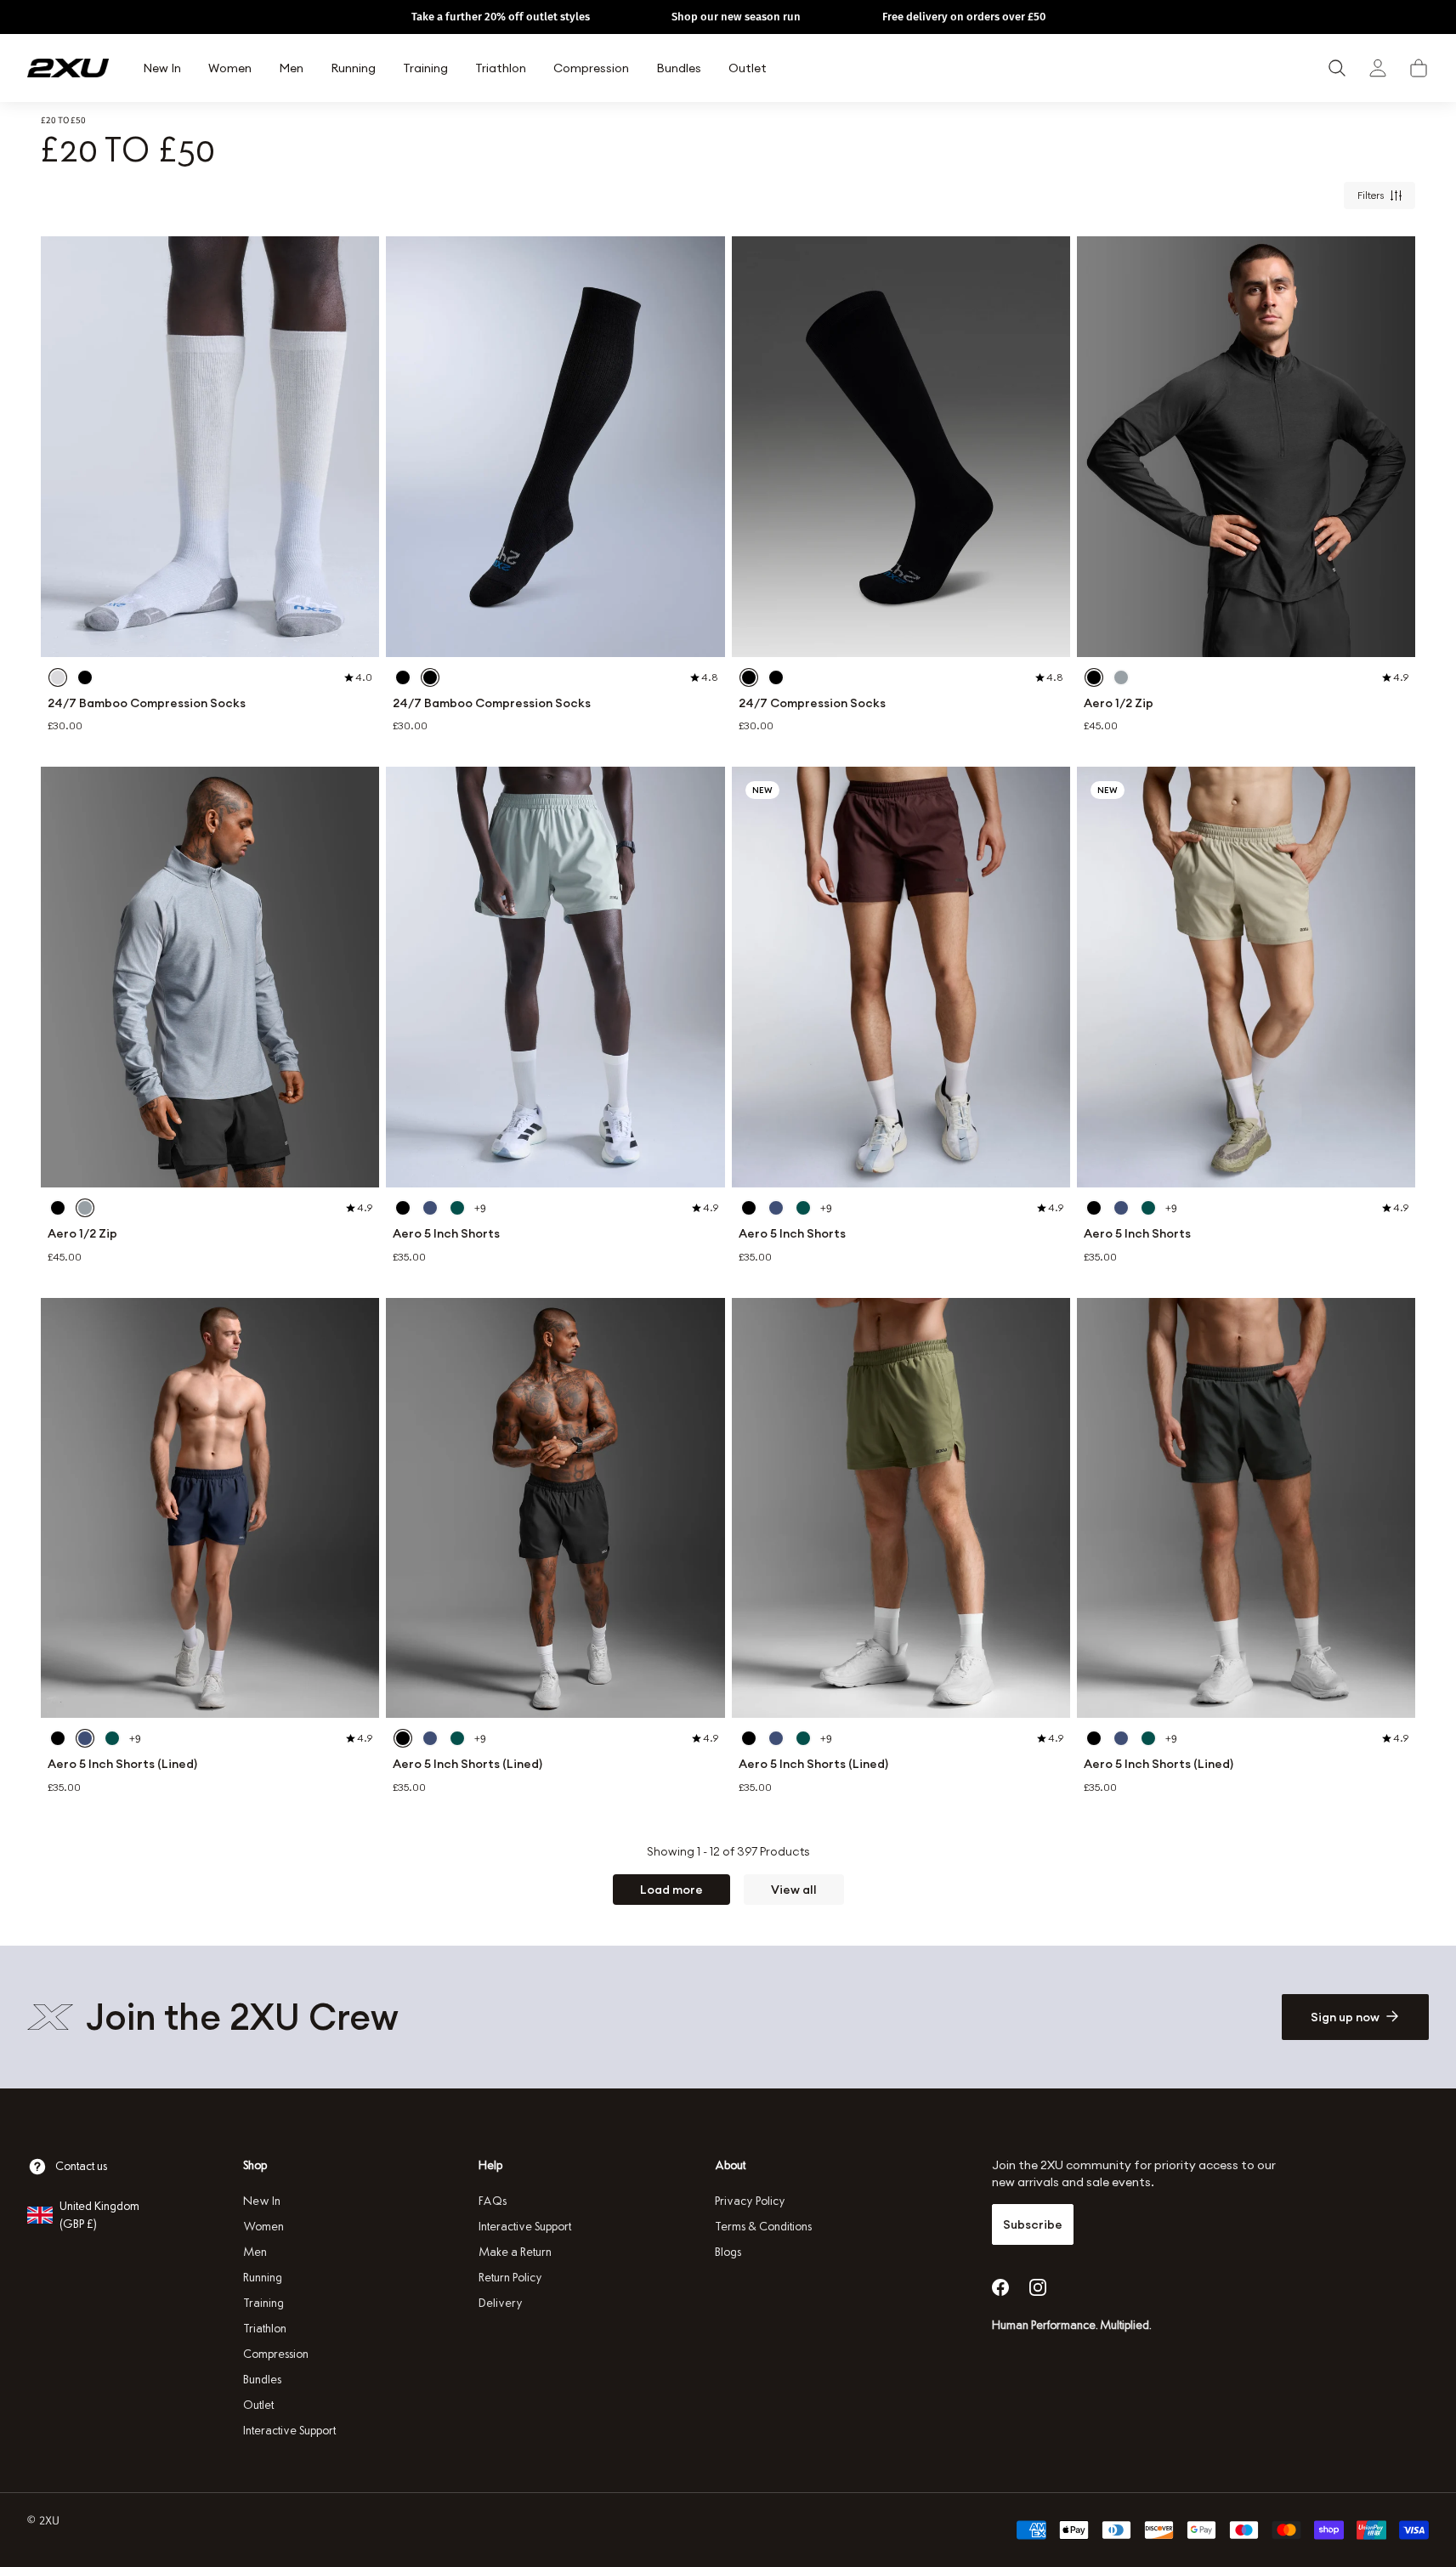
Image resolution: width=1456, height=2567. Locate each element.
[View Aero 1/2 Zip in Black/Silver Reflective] (1094, 677)
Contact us (81, 2166)
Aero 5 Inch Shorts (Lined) (122, 1764)
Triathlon (265, 2329)
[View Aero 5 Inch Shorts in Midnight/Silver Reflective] (430, 1208)
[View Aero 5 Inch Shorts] (555, 977)
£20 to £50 (63, 120)
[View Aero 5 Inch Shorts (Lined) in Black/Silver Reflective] (58, 1738)
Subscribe (1033, 2224)
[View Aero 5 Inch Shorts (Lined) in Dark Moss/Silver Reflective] (112, 1738)
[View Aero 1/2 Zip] (1246, 447)
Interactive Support (289, 2431)
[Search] (1337, 68)
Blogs (728, 2252)
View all (794, 1890)
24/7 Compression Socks (812, 703)
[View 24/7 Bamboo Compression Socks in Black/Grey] (85, 677)
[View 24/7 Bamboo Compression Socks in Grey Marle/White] (58, 677)
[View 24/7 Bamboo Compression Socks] (210, 447)
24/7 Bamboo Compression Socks (147, 703)
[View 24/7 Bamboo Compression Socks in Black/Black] (403, 677)
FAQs (493, 2201)
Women (263, 2227)
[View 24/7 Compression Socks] (901, 447)
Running (263, 2278)
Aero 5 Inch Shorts (446, 1234)
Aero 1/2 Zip (1119, 703)
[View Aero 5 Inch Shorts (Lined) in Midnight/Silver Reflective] (85, 1738)
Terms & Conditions (763, 2227)
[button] (1419, 68)
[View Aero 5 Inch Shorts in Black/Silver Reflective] (403, 1208)
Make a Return (515, 2252)
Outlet (258, 2405)
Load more (671, 1890)
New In (262, 2201)
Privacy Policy (750, 2201)
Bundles (262, 2380)
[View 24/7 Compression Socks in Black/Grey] (776, 677)
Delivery (501, 2303)
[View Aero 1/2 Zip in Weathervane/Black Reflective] (1121, 677)
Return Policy (510, 2278)
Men (255, 2252)
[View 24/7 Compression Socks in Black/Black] (749, 677)
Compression (276, 2354)
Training (263, 2303)
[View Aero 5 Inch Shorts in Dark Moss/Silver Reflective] (457, 1208)
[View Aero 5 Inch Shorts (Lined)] (210, 1508)
